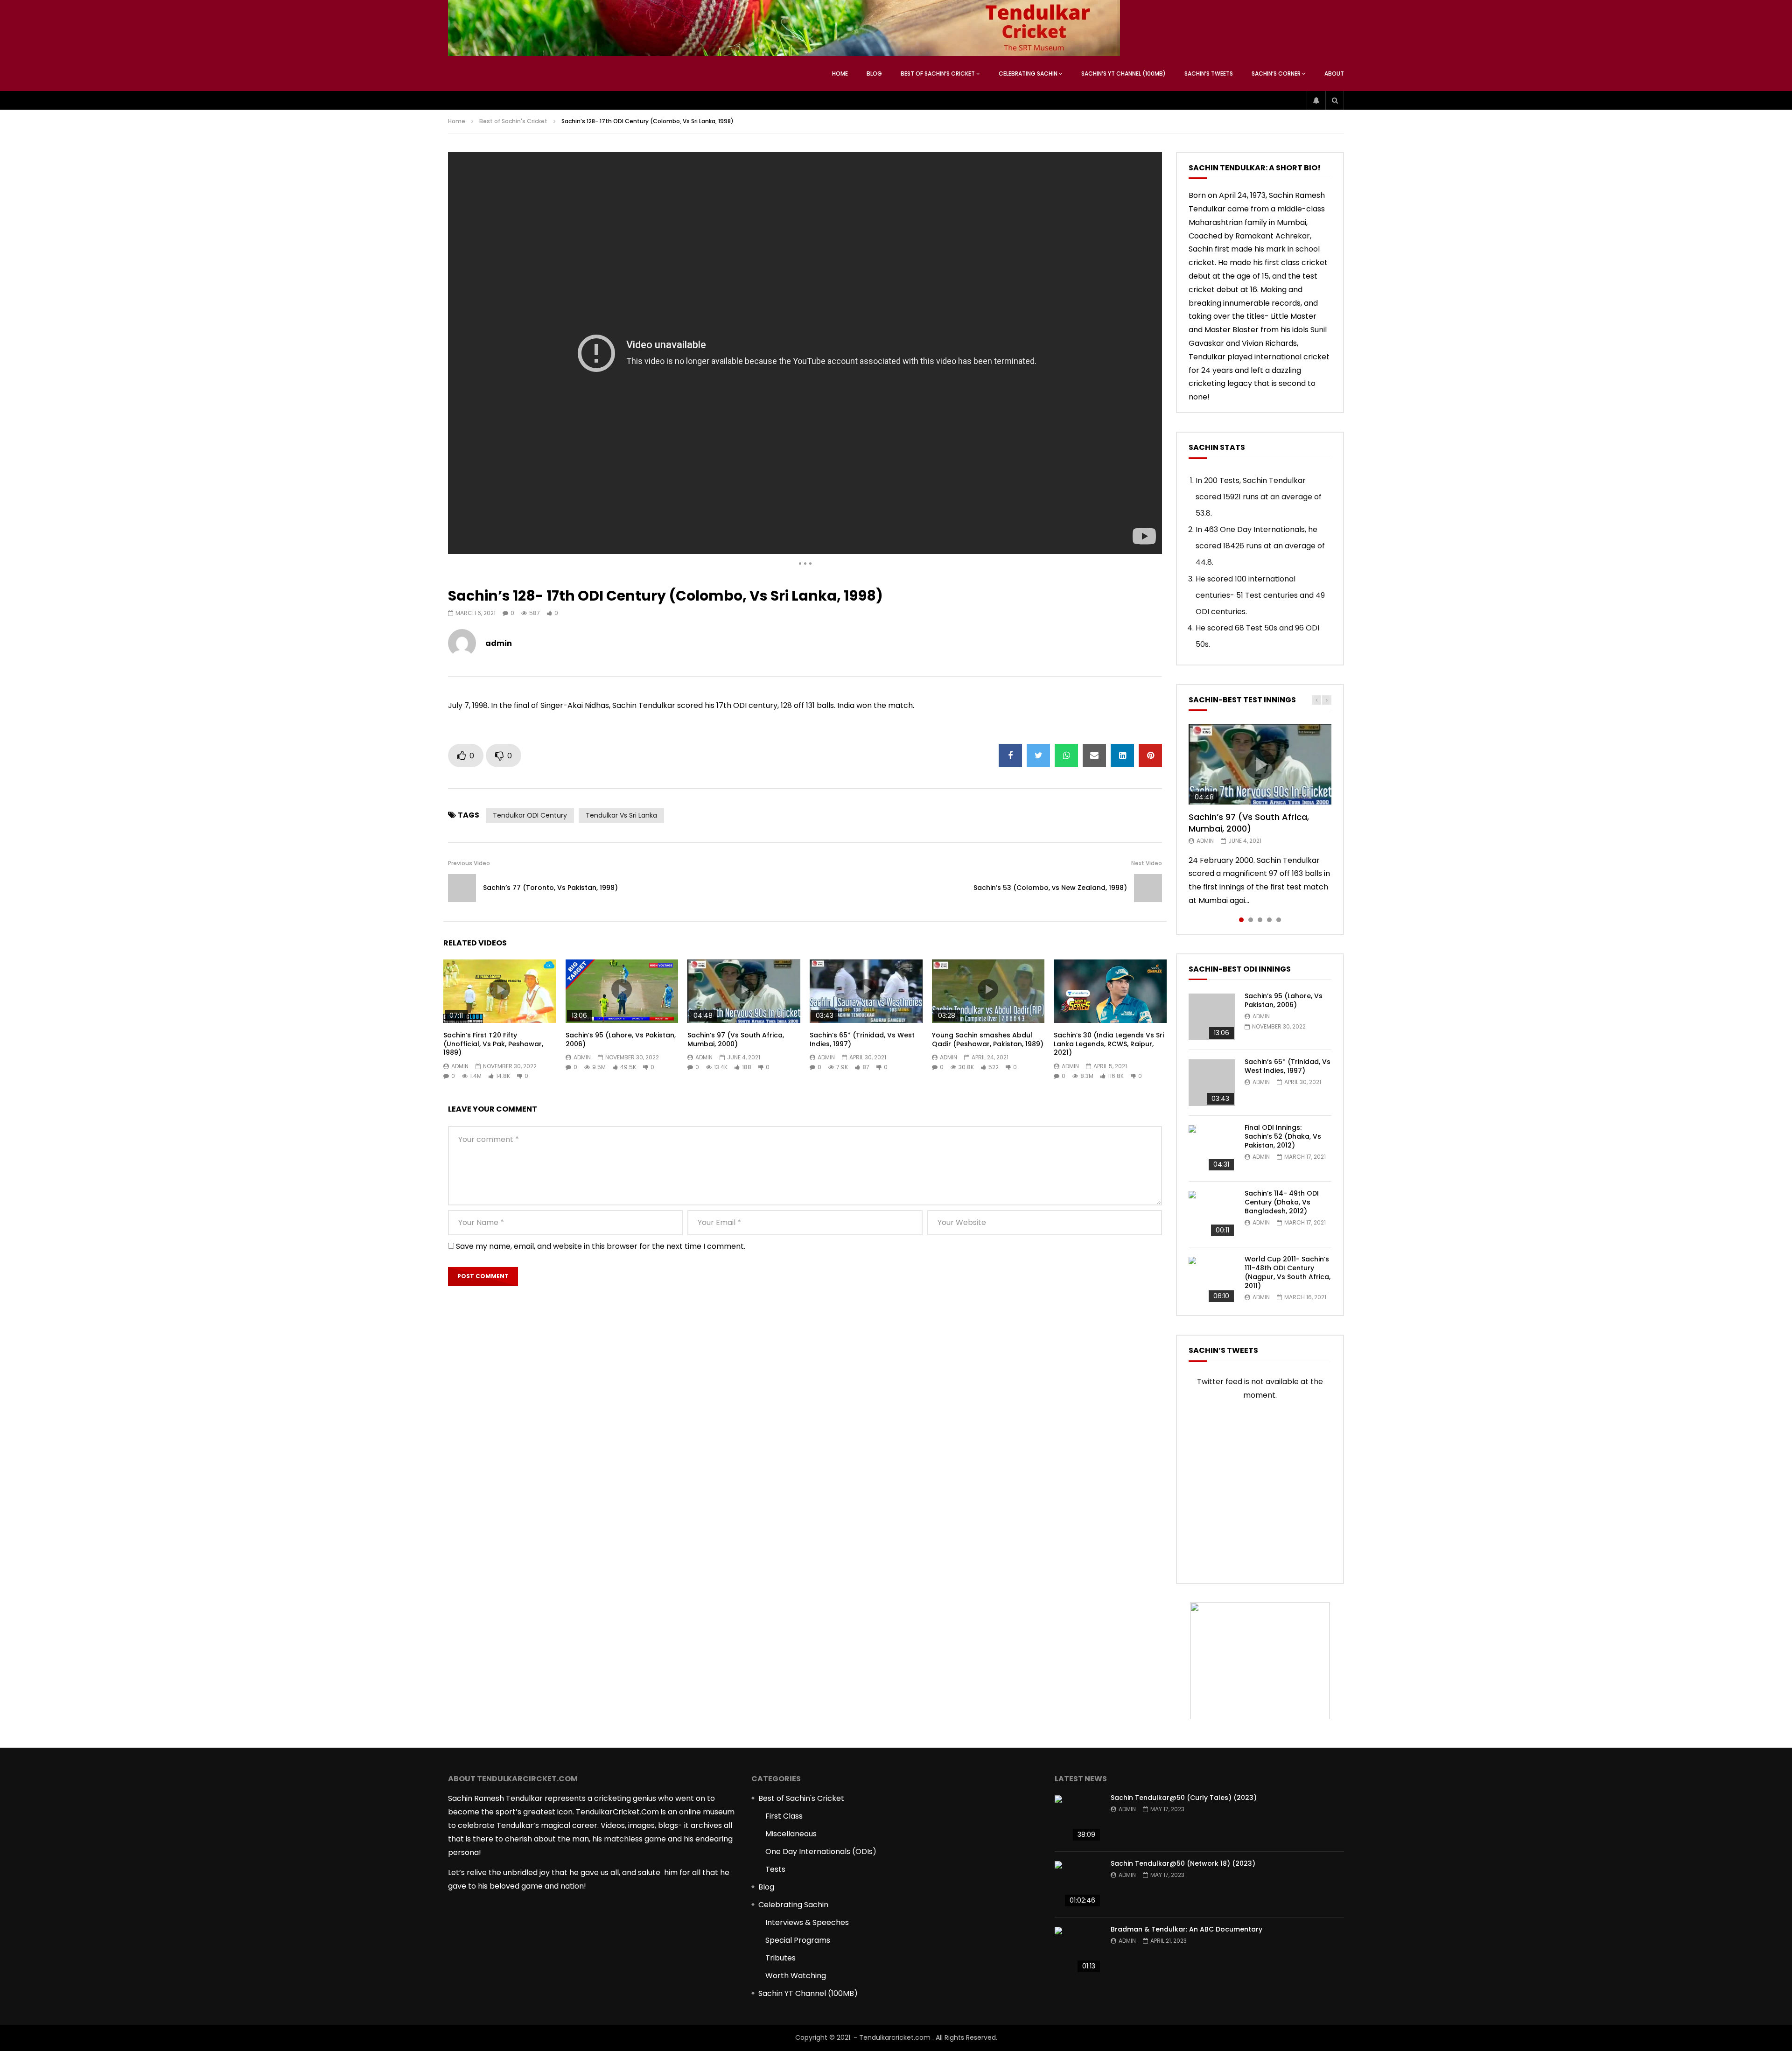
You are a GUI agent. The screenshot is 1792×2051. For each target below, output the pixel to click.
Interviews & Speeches (807, 1922)
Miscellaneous (791, 1834)
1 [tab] (1241, 920)
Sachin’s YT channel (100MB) (1123, 73)
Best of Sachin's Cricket (513, 121)
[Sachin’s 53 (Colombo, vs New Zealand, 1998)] (1148, 888)
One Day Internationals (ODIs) (821, 1851)
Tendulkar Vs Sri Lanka (621, 815)
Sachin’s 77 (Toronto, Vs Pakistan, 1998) (550, 888)
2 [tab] (1251, 920)
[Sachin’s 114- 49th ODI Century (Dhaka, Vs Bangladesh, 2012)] (1212, 1214)
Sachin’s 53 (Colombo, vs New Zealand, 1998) (1050, 888)
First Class (784, 1816)
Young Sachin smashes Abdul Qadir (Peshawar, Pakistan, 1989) (988, 1039)
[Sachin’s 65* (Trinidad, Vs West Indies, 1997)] (1212, 1083)
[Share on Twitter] (1038, 756)
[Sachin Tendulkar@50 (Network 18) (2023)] (1078, 1884)
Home (840, 73)
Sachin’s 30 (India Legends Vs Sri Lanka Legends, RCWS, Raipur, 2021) (1109, 1044)
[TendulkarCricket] (784, 28)
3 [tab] (1260, 920)
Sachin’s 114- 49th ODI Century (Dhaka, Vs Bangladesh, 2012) (1282, 1202)
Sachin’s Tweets (1209, 73)
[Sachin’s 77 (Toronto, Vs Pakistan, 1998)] (462, 888)
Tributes (780, 1958)
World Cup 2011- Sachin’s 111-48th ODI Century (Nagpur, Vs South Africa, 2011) (1288, 1272)
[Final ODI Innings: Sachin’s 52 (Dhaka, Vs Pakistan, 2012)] (1212, 1148)
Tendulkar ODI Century (530, 815)
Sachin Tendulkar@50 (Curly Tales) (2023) (1184, 1798)
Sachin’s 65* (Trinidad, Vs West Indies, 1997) (862, 1039)
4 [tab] (1269, 920)
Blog (874, 73)
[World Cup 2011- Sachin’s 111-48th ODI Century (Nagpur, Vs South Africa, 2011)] (1212, 1280)
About (1334, 73)
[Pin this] (1150, 756)
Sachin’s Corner (1276, 73)
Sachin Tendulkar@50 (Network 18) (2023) (1183, 1863)
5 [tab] (1279, 920)
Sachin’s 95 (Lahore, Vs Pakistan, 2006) (621, 1039)
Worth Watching (796, 1976)
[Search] (1335, 100)
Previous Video (469, 863)
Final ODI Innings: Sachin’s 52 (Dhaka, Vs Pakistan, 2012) (1283, 1136)
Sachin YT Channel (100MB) (808, 1993)
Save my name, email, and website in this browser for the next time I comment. (601, 1246)
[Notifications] (1316, 100)
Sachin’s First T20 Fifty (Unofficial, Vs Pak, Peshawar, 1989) (493, 1044)
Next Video (1147, 863)
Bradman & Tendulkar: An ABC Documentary (1186, 1929)
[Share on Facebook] (1010, 756)
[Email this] (1094, 756)
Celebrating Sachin (1028, 73)
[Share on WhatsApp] (1066, 756)
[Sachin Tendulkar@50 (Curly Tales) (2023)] (1078, 1819)
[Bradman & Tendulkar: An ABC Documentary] (1078, 1950)
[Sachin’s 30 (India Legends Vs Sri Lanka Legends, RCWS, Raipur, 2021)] (1110, 991)
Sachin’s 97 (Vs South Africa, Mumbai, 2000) (736, 1039)
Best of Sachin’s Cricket (938, 73)
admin (499, 643)
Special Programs (798, 1940)
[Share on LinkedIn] (1122, 756)
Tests (775, 1869)
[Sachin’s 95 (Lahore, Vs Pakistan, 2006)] (1212, 1017)
